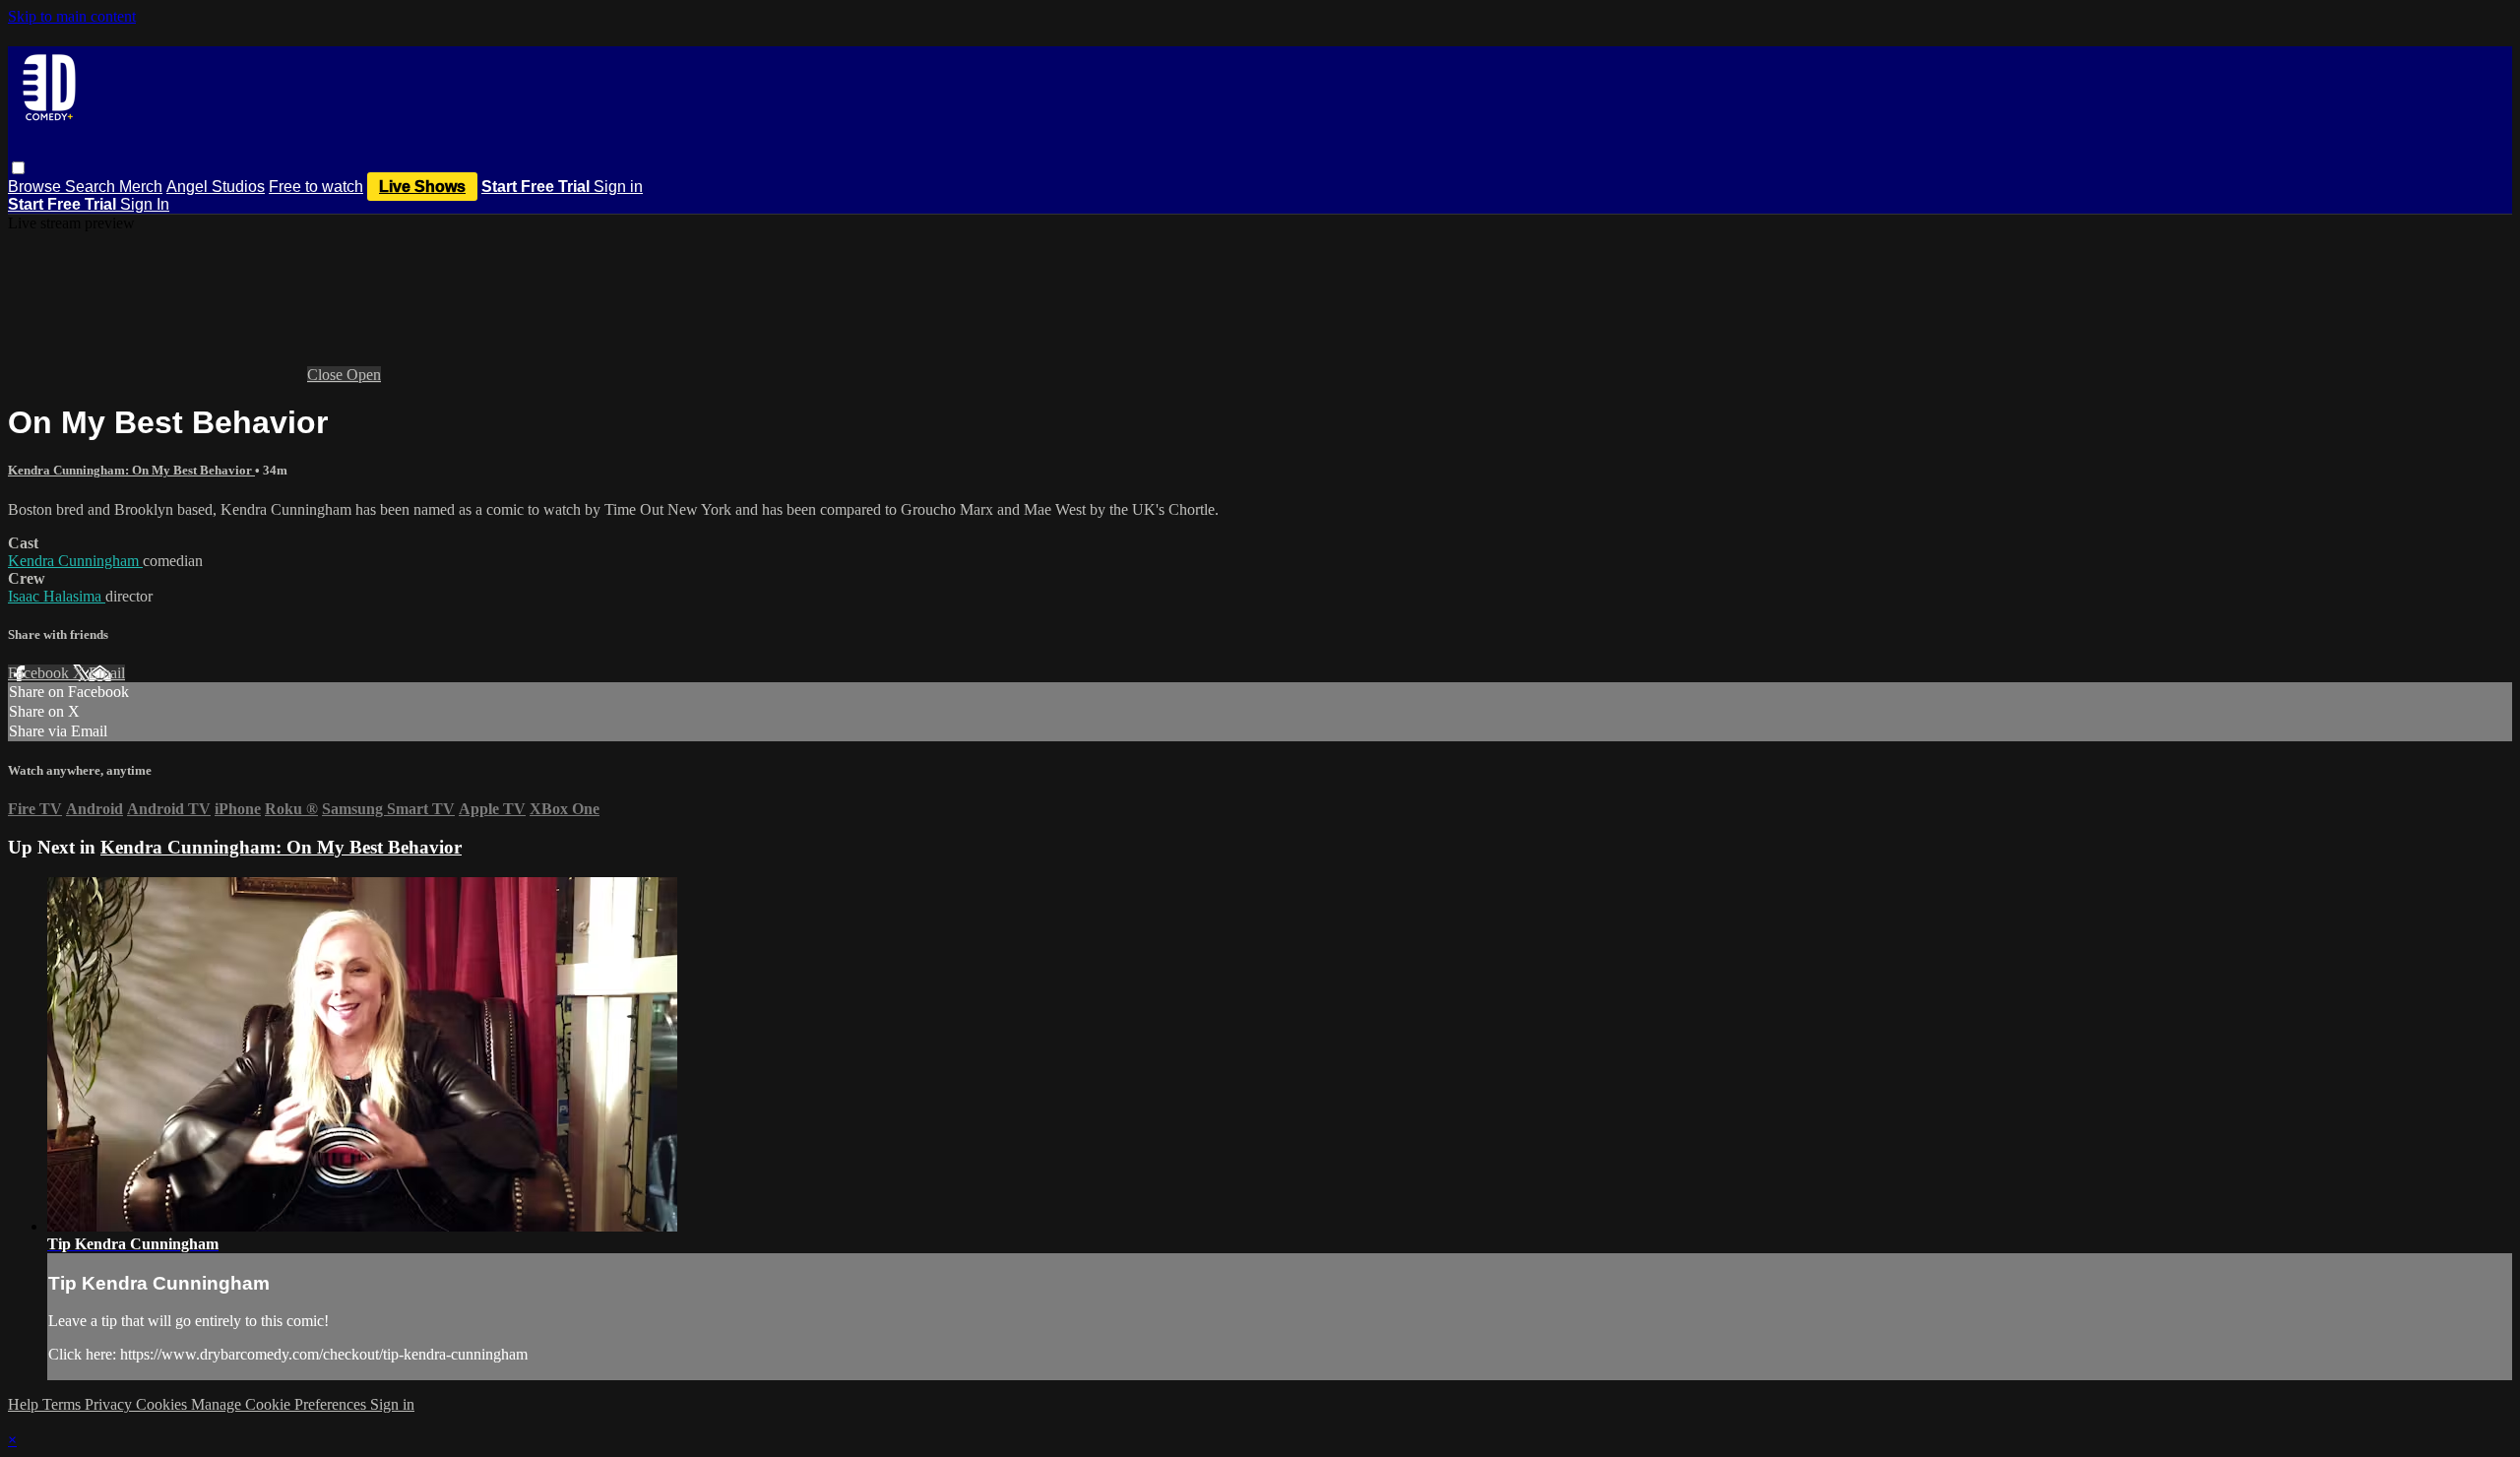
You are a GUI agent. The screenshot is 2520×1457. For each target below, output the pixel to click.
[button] (18, 168)
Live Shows (422, 187)
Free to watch (316, 187)
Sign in (618, 187)
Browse (36, 187)
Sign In (145, 204)
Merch (141, 187)
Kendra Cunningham (75, 561)
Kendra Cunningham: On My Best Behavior (131, 470)
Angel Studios (216, 187)
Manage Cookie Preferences (281, 1404)
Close (327, 375)
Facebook (40, 673)
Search (92, 187)
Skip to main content (72, 16)
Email (107, 673)
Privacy (110, 1404)
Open (364, 375)
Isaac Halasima (57, 596)
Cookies (163, 1404)
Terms (63, 1404)
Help (25, 1404)
